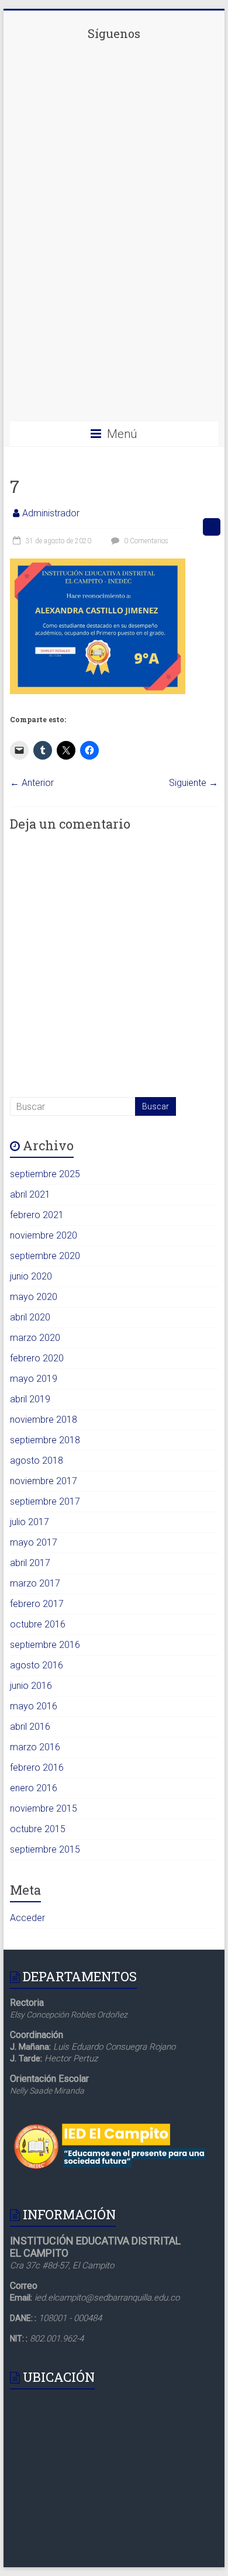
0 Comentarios (145, 541)
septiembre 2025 (45, 1174)
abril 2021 (30, 1194)
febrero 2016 (37, 1768)
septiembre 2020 (45, 1256)
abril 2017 (30, 1563)
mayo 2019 (34, 1379)
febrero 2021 (37, 1215)
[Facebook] (114, 129)
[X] (114, 220)
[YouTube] (114, 401)
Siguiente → (194, 783)
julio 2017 (30, 1522)
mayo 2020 (34, 1297)
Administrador (51, 513)
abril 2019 (30, 1399)
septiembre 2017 (45, 1501)
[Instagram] (114, 311)
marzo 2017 (35, 1583)
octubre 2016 (38, 1624)
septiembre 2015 (45, 1849)
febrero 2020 (37, 1358)
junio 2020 (31, 1276)
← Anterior (32, 783)
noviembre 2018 (44, 1420)
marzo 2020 (35, 1338)
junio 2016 (31, 1686)
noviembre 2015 (44, 1808)
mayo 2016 (34, 1706)
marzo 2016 (35, 1747)
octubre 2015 (38, 1829)
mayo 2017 (34, 1542)
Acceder (27, 1918)
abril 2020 (30, 1317)
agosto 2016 (37, 1665)
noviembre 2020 (44, 1235)
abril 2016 (30, 1727)
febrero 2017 (37, 1604)
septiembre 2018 (45, 1440)
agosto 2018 (37, 1461)
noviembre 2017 (44, 1481)
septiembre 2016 (45, 1645)
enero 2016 (34, 1788)
